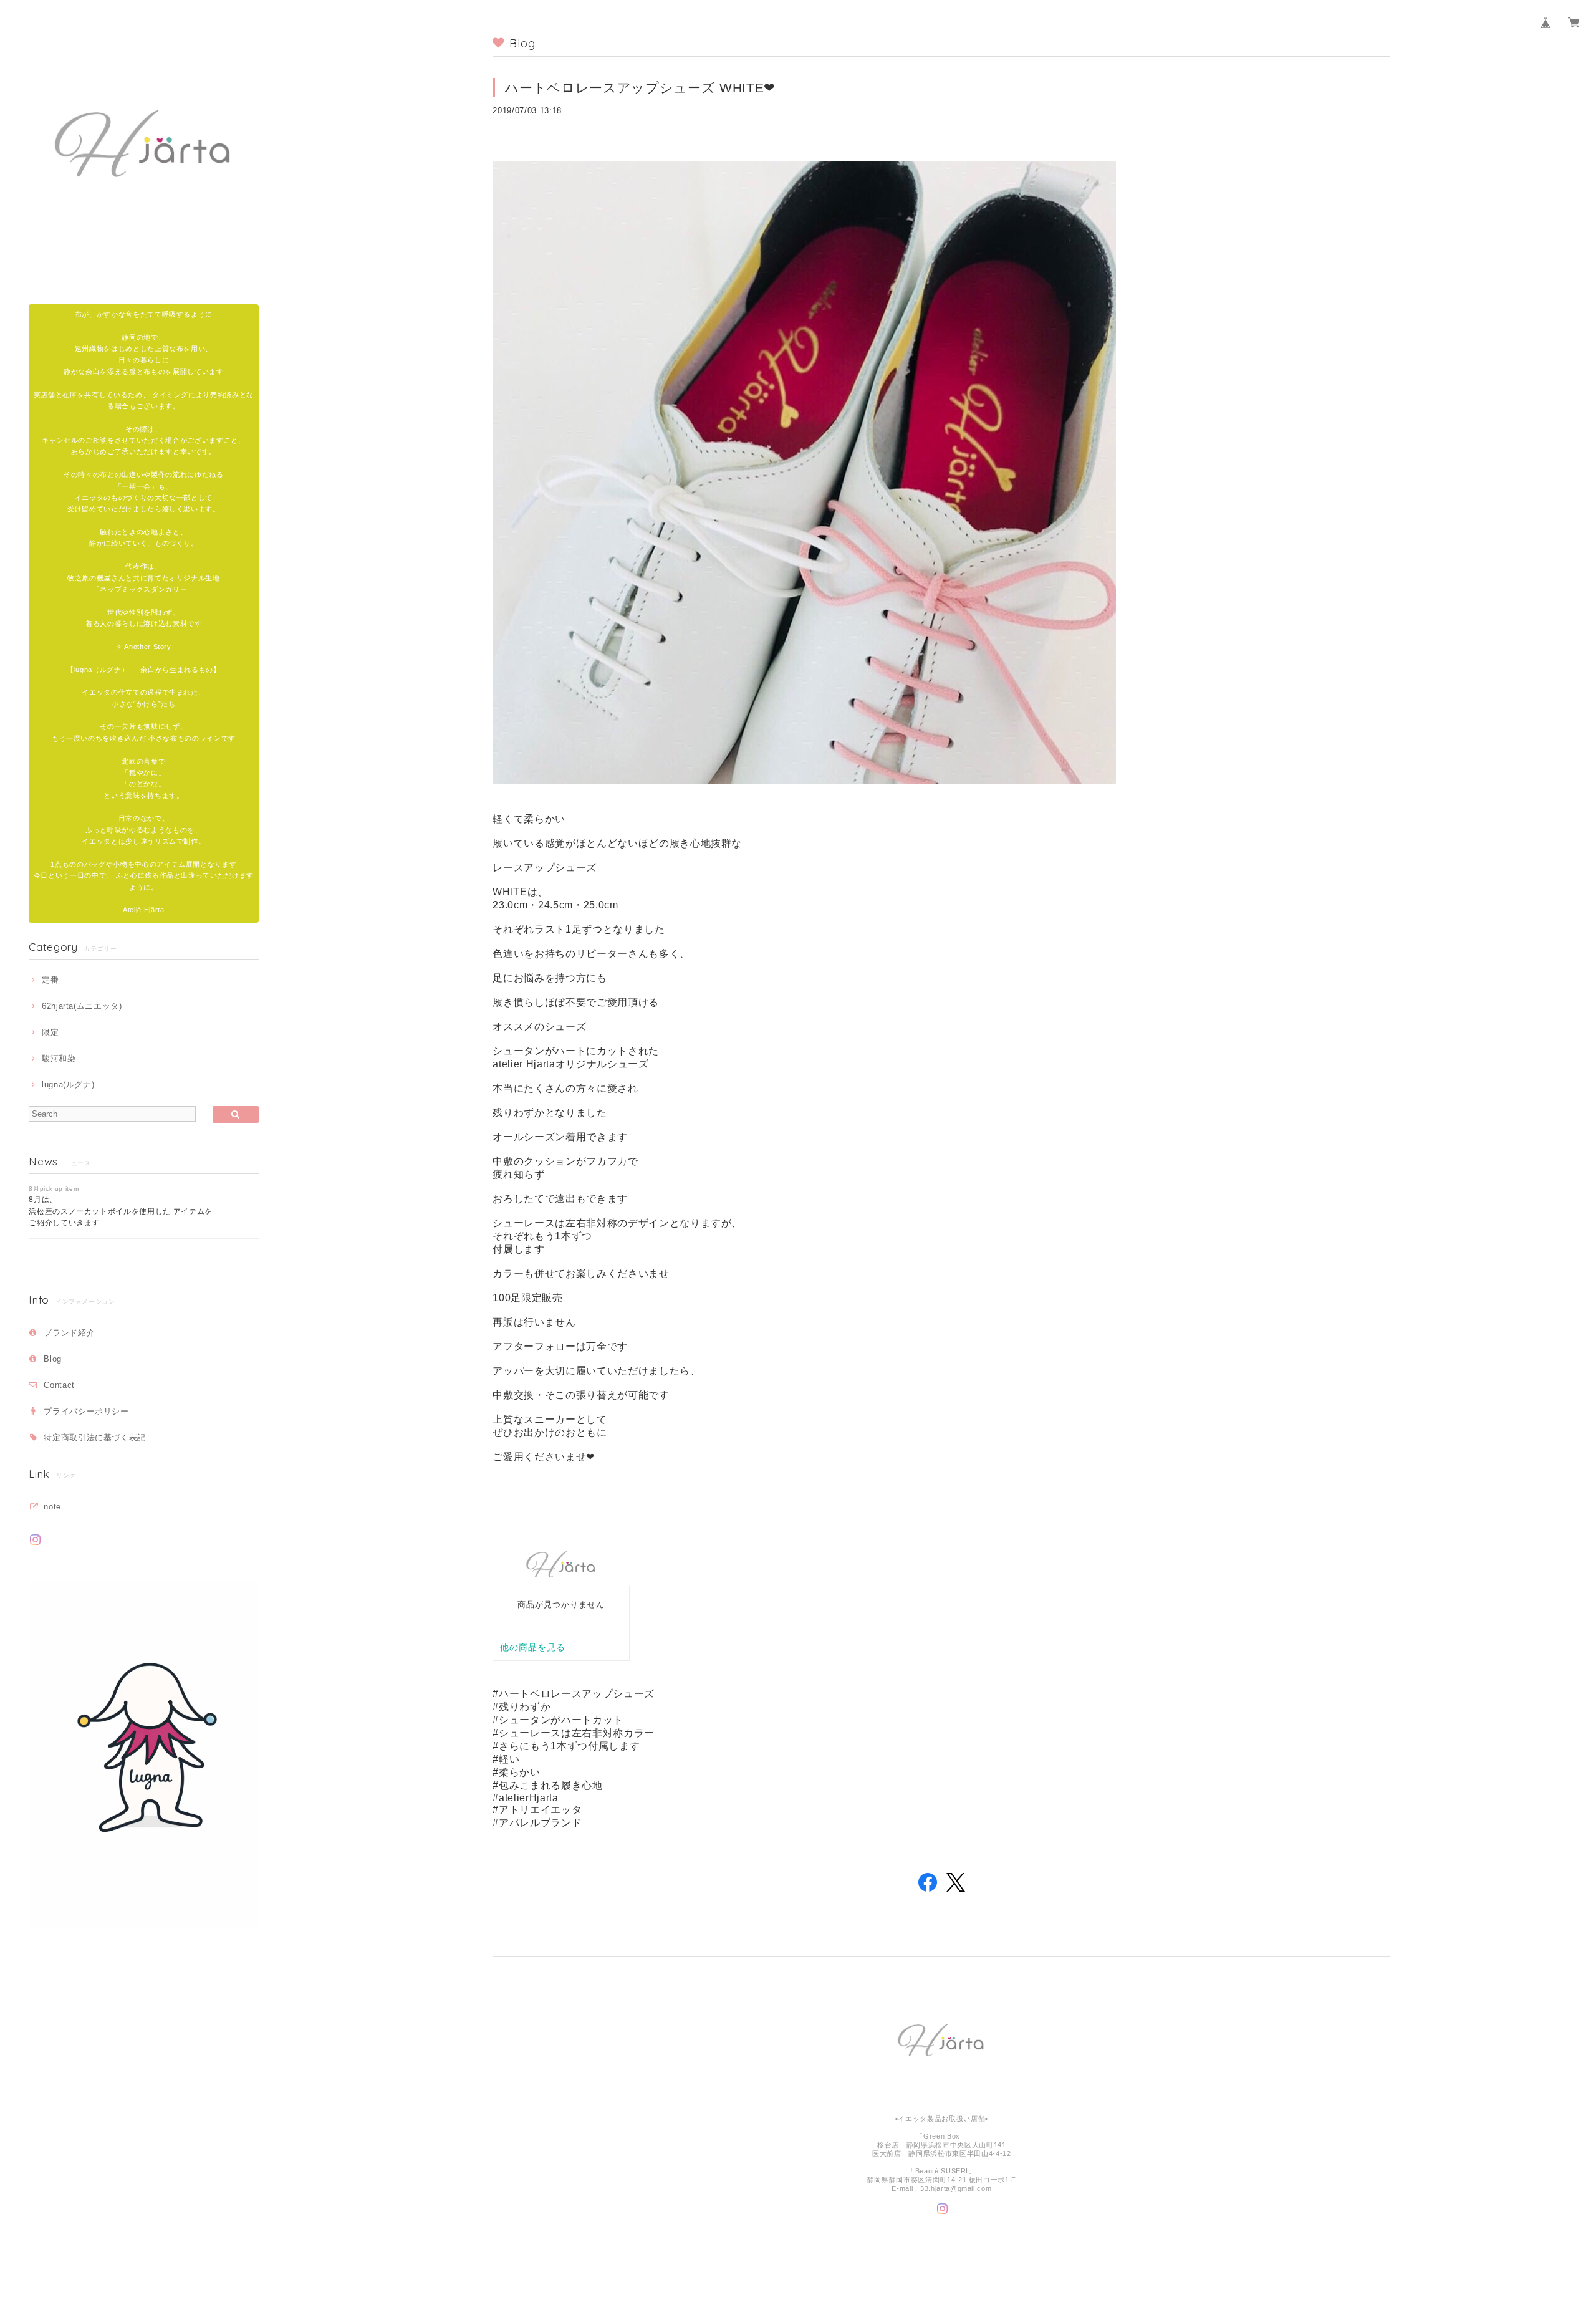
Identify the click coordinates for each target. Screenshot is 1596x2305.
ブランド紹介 (69, 1333)
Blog (53, 1359)
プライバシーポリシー (86, 1411)
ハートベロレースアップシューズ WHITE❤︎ (640, 88)
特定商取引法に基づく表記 (95, 1437)
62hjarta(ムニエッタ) (82, 1006)
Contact (59, 1385)
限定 (50, 1032)
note (52, 1507)
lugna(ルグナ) (68, 1085)
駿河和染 (59, 1058)
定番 (50, 980)
